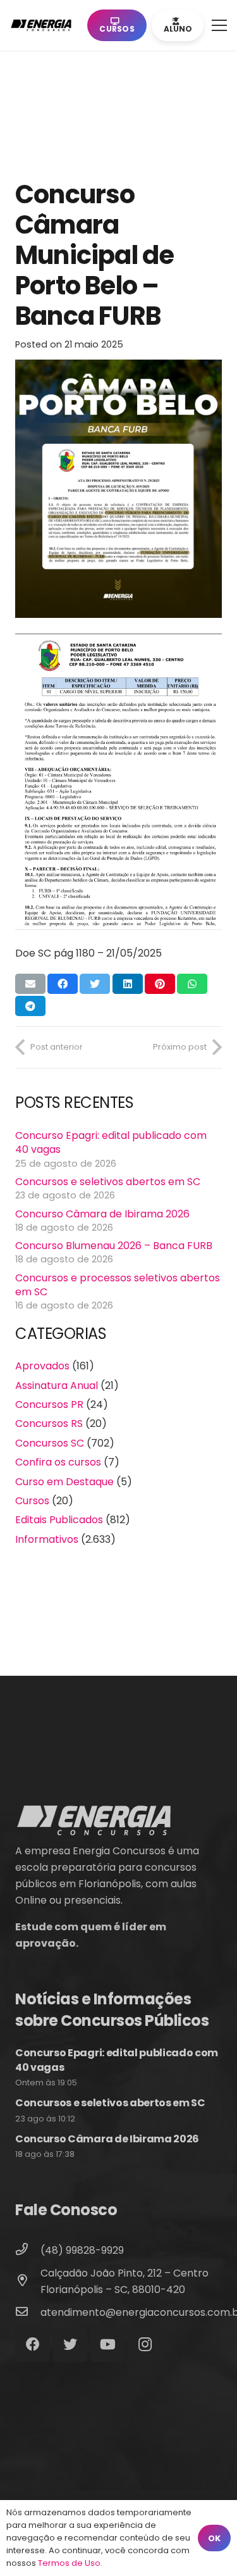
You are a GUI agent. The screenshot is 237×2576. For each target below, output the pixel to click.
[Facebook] (33, 2345)
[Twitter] (70, 2345)
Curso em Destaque (64, 1482)
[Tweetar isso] (95, 984)
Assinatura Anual (57, 1385)
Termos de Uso (69, 2563)
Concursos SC (50, 1443)
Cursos (32, 1501)
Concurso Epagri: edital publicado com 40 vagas (111, 1142)
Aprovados (42, 1366)
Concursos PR (49, 1404)
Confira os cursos (58, 1462)
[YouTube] (108, 2345)
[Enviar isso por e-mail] (30, 984)
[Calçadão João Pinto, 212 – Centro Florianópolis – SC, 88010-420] (28, 2282)
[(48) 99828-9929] (28, 2251)
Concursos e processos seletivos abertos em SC (118, 1285)
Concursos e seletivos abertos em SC (108, 1182)
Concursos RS (49, 1423)
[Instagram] (145, 2345)
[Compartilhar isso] (63, 984)
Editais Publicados (59, 1520)
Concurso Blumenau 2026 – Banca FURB (114, 1246)
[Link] (44, 25)
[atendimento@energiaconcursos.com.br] (28, 2313)
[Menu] (219, 25)
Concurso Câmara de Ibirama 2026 (102, 1214)
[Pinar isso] (160, 984)
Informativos (47, 1539)
